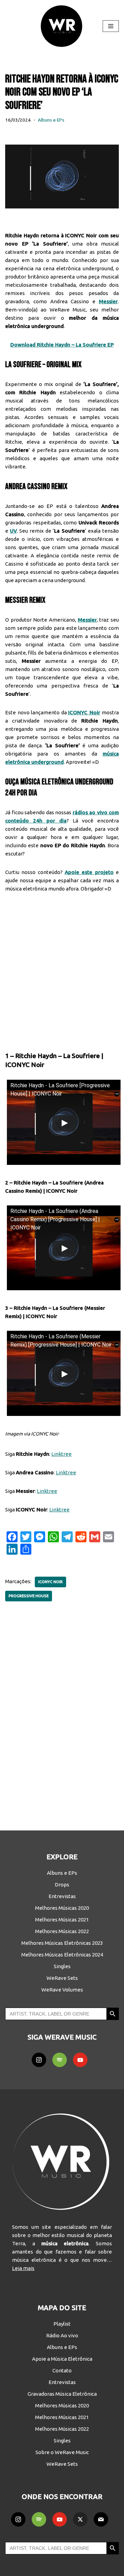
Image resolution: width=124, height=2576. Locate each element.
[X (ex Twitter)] (80, 2519)
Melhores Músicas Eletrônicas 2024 (62, 1955)
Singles (62, 1966)
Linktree (61, 1454)
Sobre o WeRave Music (62, 2452)
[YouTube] (80, 2060)
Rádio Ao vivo (62, 2335)
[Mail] (101, 2519)
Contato (62, 2370)
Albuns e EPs (51, 120)
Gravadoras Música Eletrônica (62, 2394)
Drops (62, 1885)
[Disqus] (62, 1711)
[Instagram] (39, 2060)
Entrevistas (62, 1896)
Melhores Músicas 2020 (62, 1908)
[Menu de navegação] (111, 26)
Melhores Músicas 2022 (62, 1931)
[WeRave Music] (62, 26)
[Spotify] (60, 2060)
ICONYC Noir (50, 1582)
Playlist (62, 2324)
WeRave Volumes (62, 1990)
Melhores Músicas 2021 (62, 1920)
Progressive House (29, 1596)
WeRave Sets (62, 1978)
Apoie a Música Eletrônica (62, 2359)
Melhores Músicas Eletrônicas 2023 (62, 1943)
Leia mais (23, 2268)
